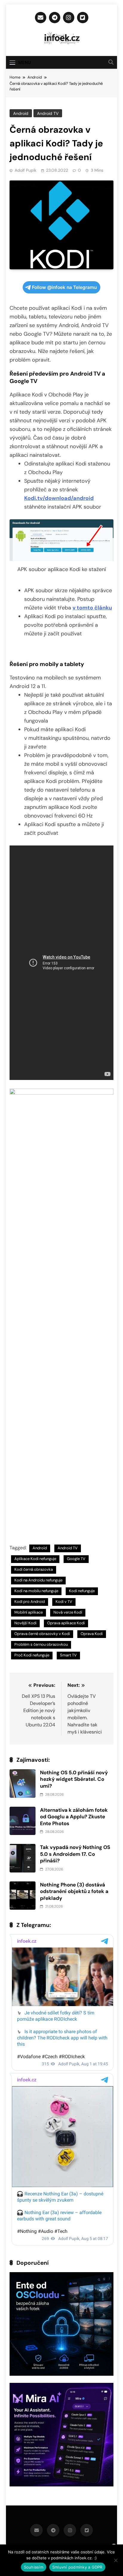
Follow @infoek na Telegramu (64, 287)
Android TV (48, 113)
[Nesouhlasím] (116, 2560)
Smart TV (68, 1655)
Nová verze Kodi (68, 1612)
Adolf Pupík (26, 170)
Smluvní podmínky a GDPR (77, 2567)
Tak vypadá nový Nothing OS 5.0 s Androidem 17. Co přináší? (75, 1854)
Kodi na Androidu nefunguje (38, 1580)
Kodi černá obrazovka (34, 1569)
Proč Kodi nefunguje (32, 1655)
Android (21, 113)
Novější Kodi (25, 1623)
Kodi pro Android (30, 1602)
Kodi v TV (64, 1602)
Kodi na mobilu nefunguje (36, 1591)
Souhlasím (34, 2567)
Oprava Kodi (92, 1634)
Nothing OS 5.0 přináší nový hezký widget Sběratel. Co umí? (74, 1779)
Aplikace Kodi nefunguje (35, 1559)
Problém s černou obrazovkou (41, 1644)
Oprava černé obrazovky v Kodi (42, 1634)
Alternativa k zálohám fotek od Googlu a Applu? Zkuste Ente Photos (74, 1817)
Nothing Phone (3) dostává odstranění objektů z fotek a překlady (74, 1891)
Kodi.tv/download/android (59, 498)
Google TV (76, 1559)
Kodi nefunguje (82, 1591)
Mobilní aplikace (29, 1612)
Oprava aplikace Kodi (66, 1623)
